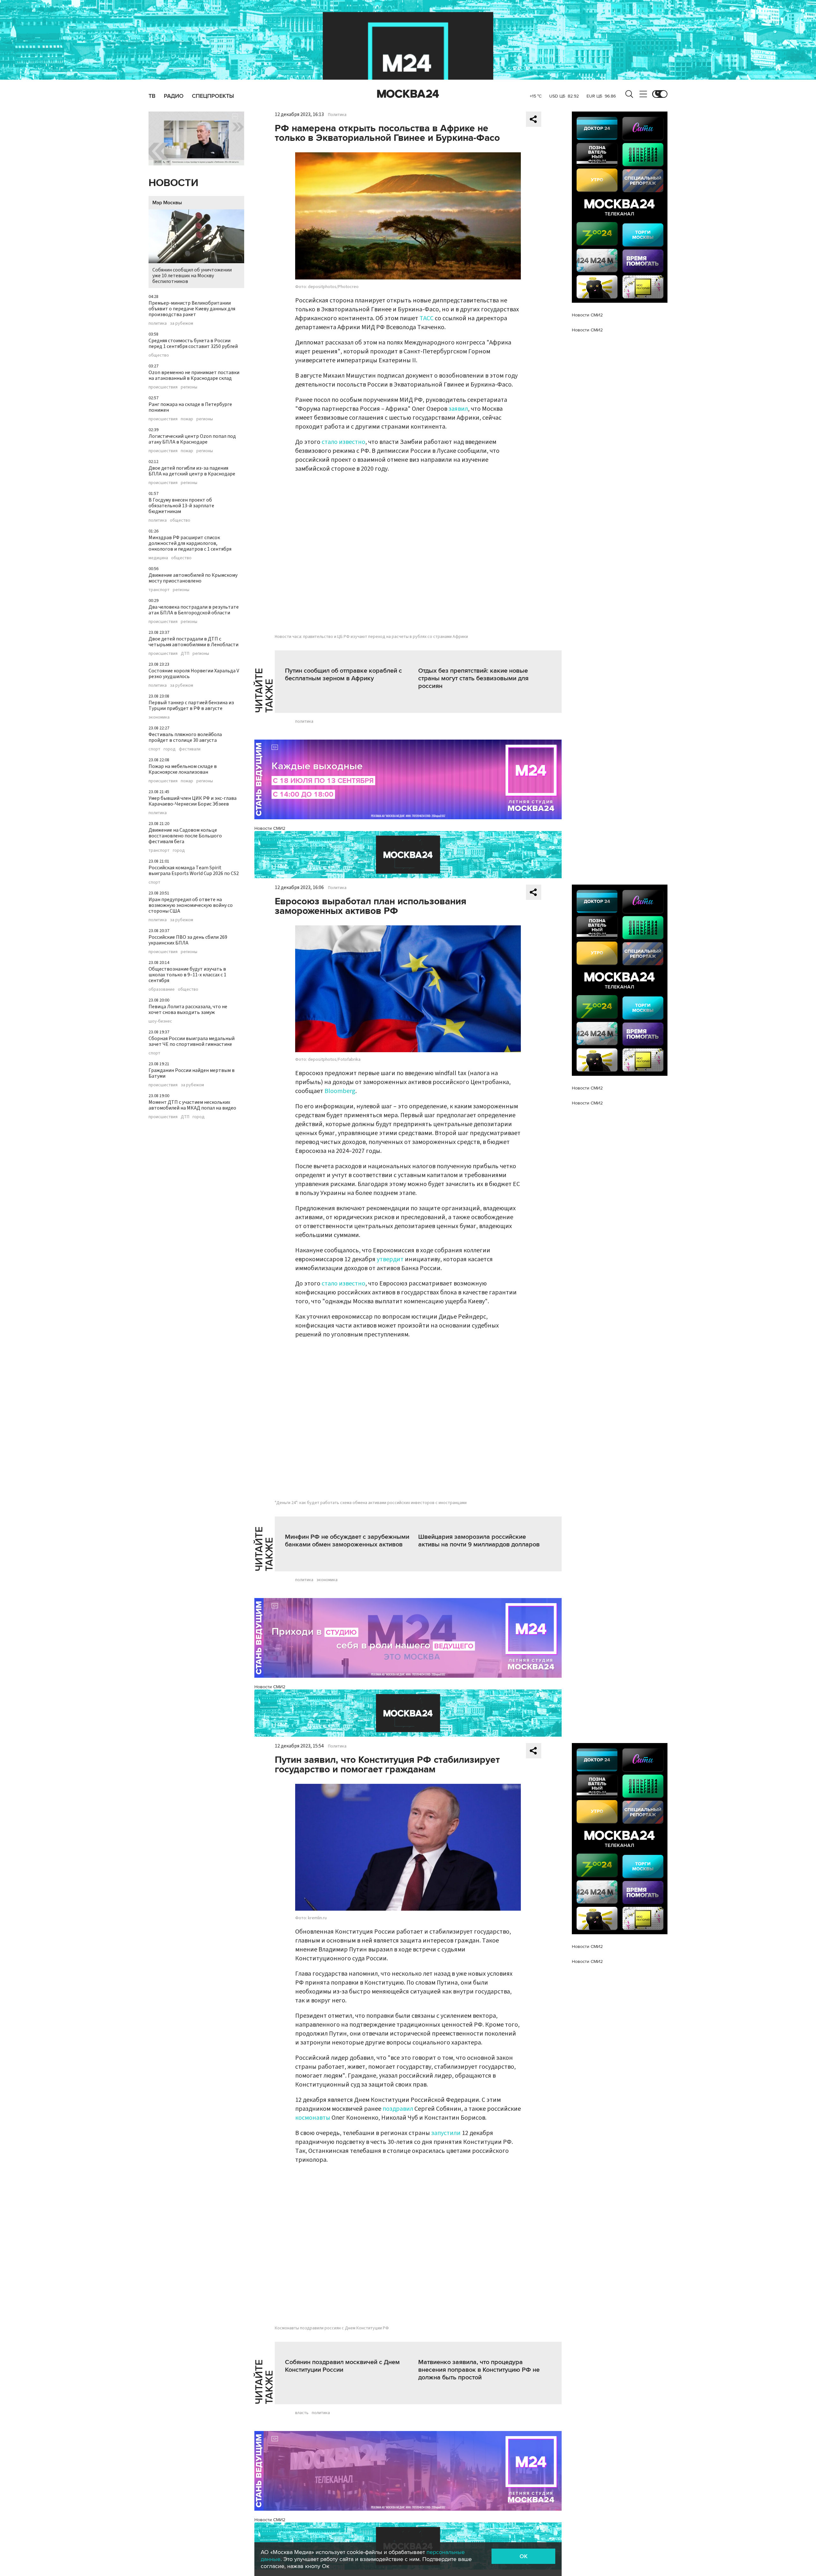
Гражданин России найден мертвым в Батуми (192, 1073)
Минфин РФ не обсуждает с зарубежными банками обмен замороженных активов (347, 1541)
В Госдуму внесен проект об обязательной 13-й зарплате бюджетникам (181, 506)
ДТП (185, 654)
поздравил (398, 2109)
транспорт (159, 590)
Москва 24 (408, 94)
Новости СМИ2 (270, 828)
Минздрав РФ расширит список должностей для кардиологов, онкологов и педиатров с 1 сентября (190, 543)
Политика (337, 115)
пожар (187, 419)
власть (302, 2413)
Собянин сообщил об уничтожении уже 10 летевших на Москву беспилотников (192, 276)
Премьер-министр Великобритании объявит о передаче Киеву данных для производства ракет (192, 309)
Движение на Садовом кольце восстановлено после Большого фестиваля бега (185, 836)
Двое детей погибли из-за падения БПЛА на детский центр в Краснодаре (192, 471)
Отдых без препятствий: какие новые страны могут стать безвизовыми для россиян (473, 678)
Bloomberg (340, 1091)
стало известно (343, 442)
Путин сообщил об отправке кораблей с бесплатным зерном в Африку (343, 675)
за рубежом (182, 323)
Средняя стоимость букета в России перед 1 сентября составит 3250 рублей (193, 344)
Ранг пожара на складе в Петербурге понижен (190, 407)
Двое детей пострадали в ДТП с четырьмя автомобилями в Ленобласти (193, 642)
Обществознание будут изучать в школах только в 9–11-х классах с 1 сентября (187, 975)
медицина (158, 558)
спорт (154, 749)
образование (162, 989)
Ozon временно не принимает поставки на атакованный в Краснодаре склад (194, 375)
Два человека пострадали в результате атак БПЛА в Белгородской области (194, 610)
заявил (458, 409)
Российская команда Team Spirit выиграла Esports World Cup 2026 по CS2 (194, 871)
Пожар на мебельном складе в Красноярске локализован (183, 769)
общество (159, 355)
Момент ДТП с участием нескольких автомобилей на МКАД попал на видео (192, 1105)
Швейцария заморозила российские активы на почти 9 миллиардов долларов (479, 1541)
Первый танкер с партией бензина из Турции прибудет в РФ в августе (191, 706)
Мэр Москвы (167, 203)
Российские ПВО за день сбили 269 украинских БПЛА (188, 940)
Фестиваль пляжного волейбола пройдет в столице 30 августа (185, 737)
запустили (446, 2133)
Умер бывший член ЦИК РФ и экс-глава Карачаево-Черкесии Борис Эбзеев (193, 801)
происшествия (163, 387)
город (170, 749)
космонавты (313, 2118)
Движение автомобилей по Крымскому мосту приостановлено (193, 578)
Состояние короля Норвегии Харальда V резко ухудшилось (194, 674)
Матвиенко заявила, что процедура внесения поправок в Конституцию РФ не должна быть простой (479, 2370)
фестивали (190, 749)
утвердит (390, 1259)
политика (158, 323)
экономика (159, 717)
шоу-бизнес (160, 1021)
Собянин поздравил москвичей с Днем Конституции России (342, 2366)
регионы (189, 387)
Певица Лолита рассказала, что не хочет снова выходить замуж (188, 1009)
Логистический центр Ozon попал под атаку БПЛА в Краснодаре (192, 439)
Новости (173, 183)
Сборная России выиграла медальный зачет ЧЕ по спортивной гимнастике (192, 1041)
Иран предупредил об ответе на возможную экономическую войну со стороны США (191, 905)
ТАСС (426, 318)
